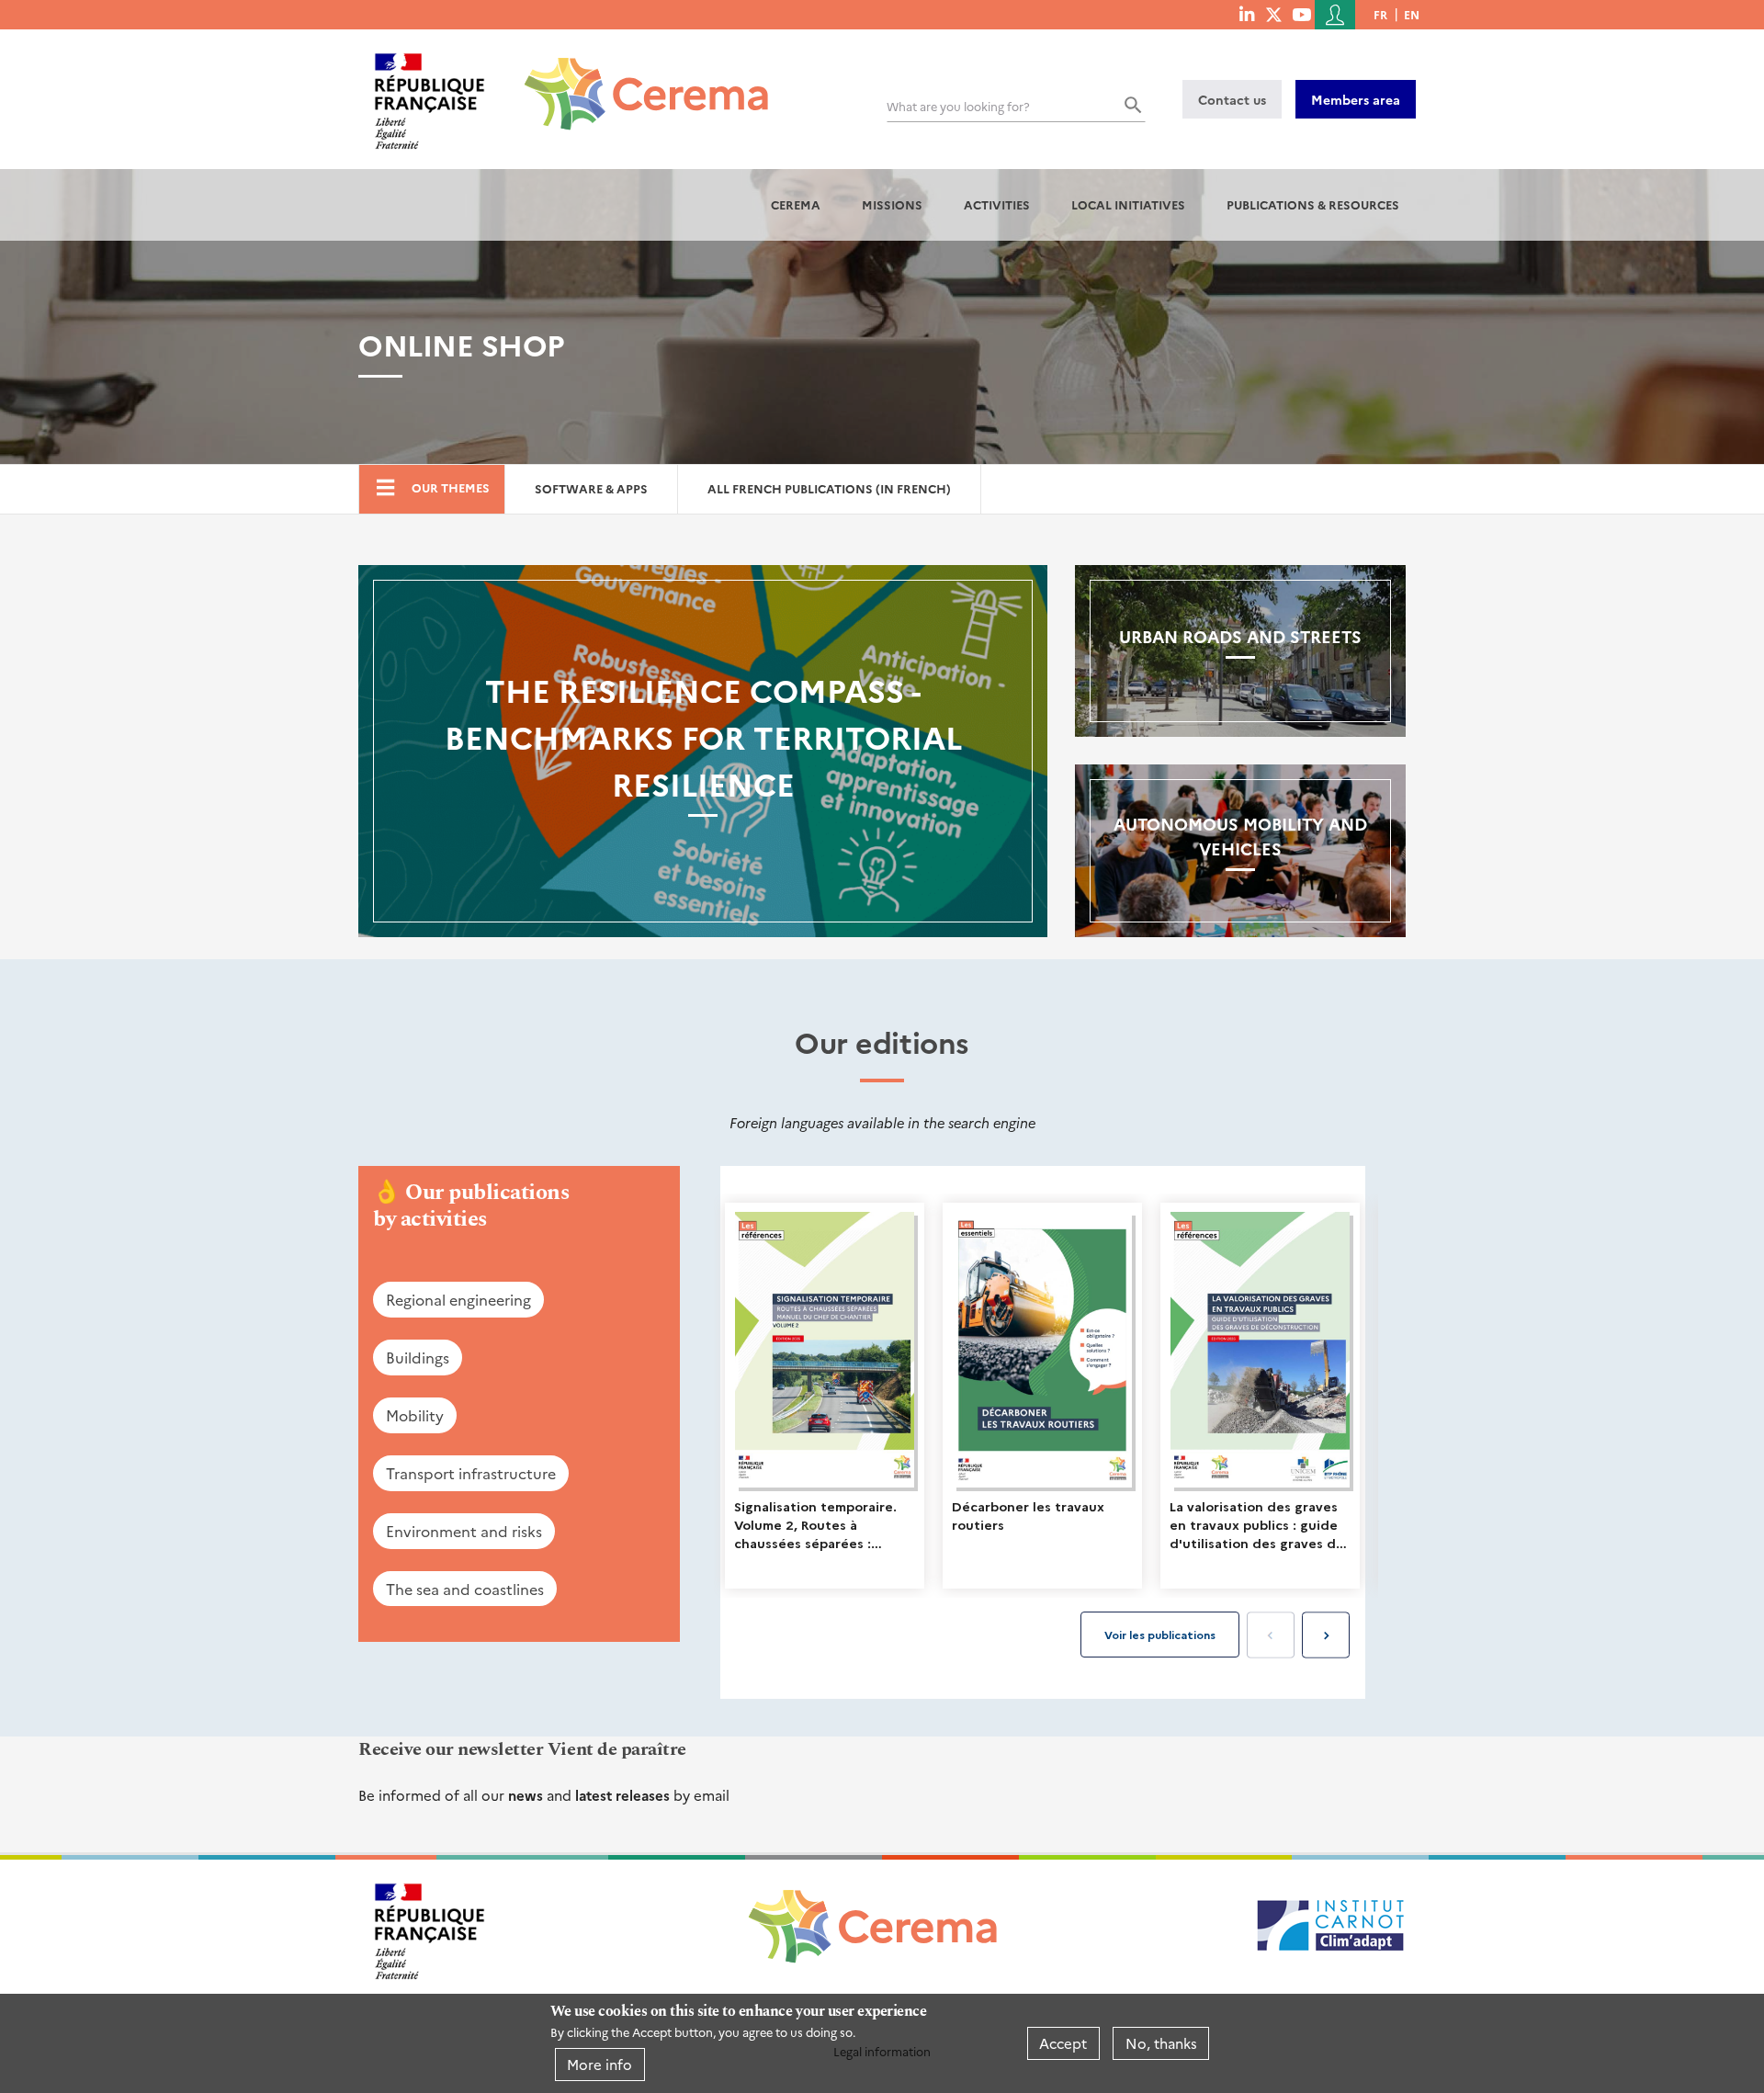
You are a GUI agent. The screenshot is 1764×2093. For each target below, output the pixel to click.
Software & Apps (591, 488)
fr (1380, 14)
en (1412, 14)
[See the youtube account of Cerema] (1301, 14)
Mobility (415, 1415)
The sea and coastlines (465, 1589)
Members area (1356, 99)
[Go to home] (635, 80)
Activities (997, 204)
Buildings (418, 1357)
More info (599, 2064)
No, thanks (1161, 2043)
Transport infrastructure (471, 1473)
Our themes (451, 487)
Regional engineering (458, 1299)
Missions (892, 204)
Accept (1063, 2043)
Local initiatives (1128, 204)
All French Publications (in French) (829, 488)
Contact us (1232, 99)
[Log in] (1335, 15)
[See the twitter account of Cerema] (1274, 14)
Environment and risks (464, 1531)
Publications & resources (1313, 204)
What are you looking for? (958, 106)
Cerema (796, 204)
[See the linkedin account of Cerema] (1247, 14)
